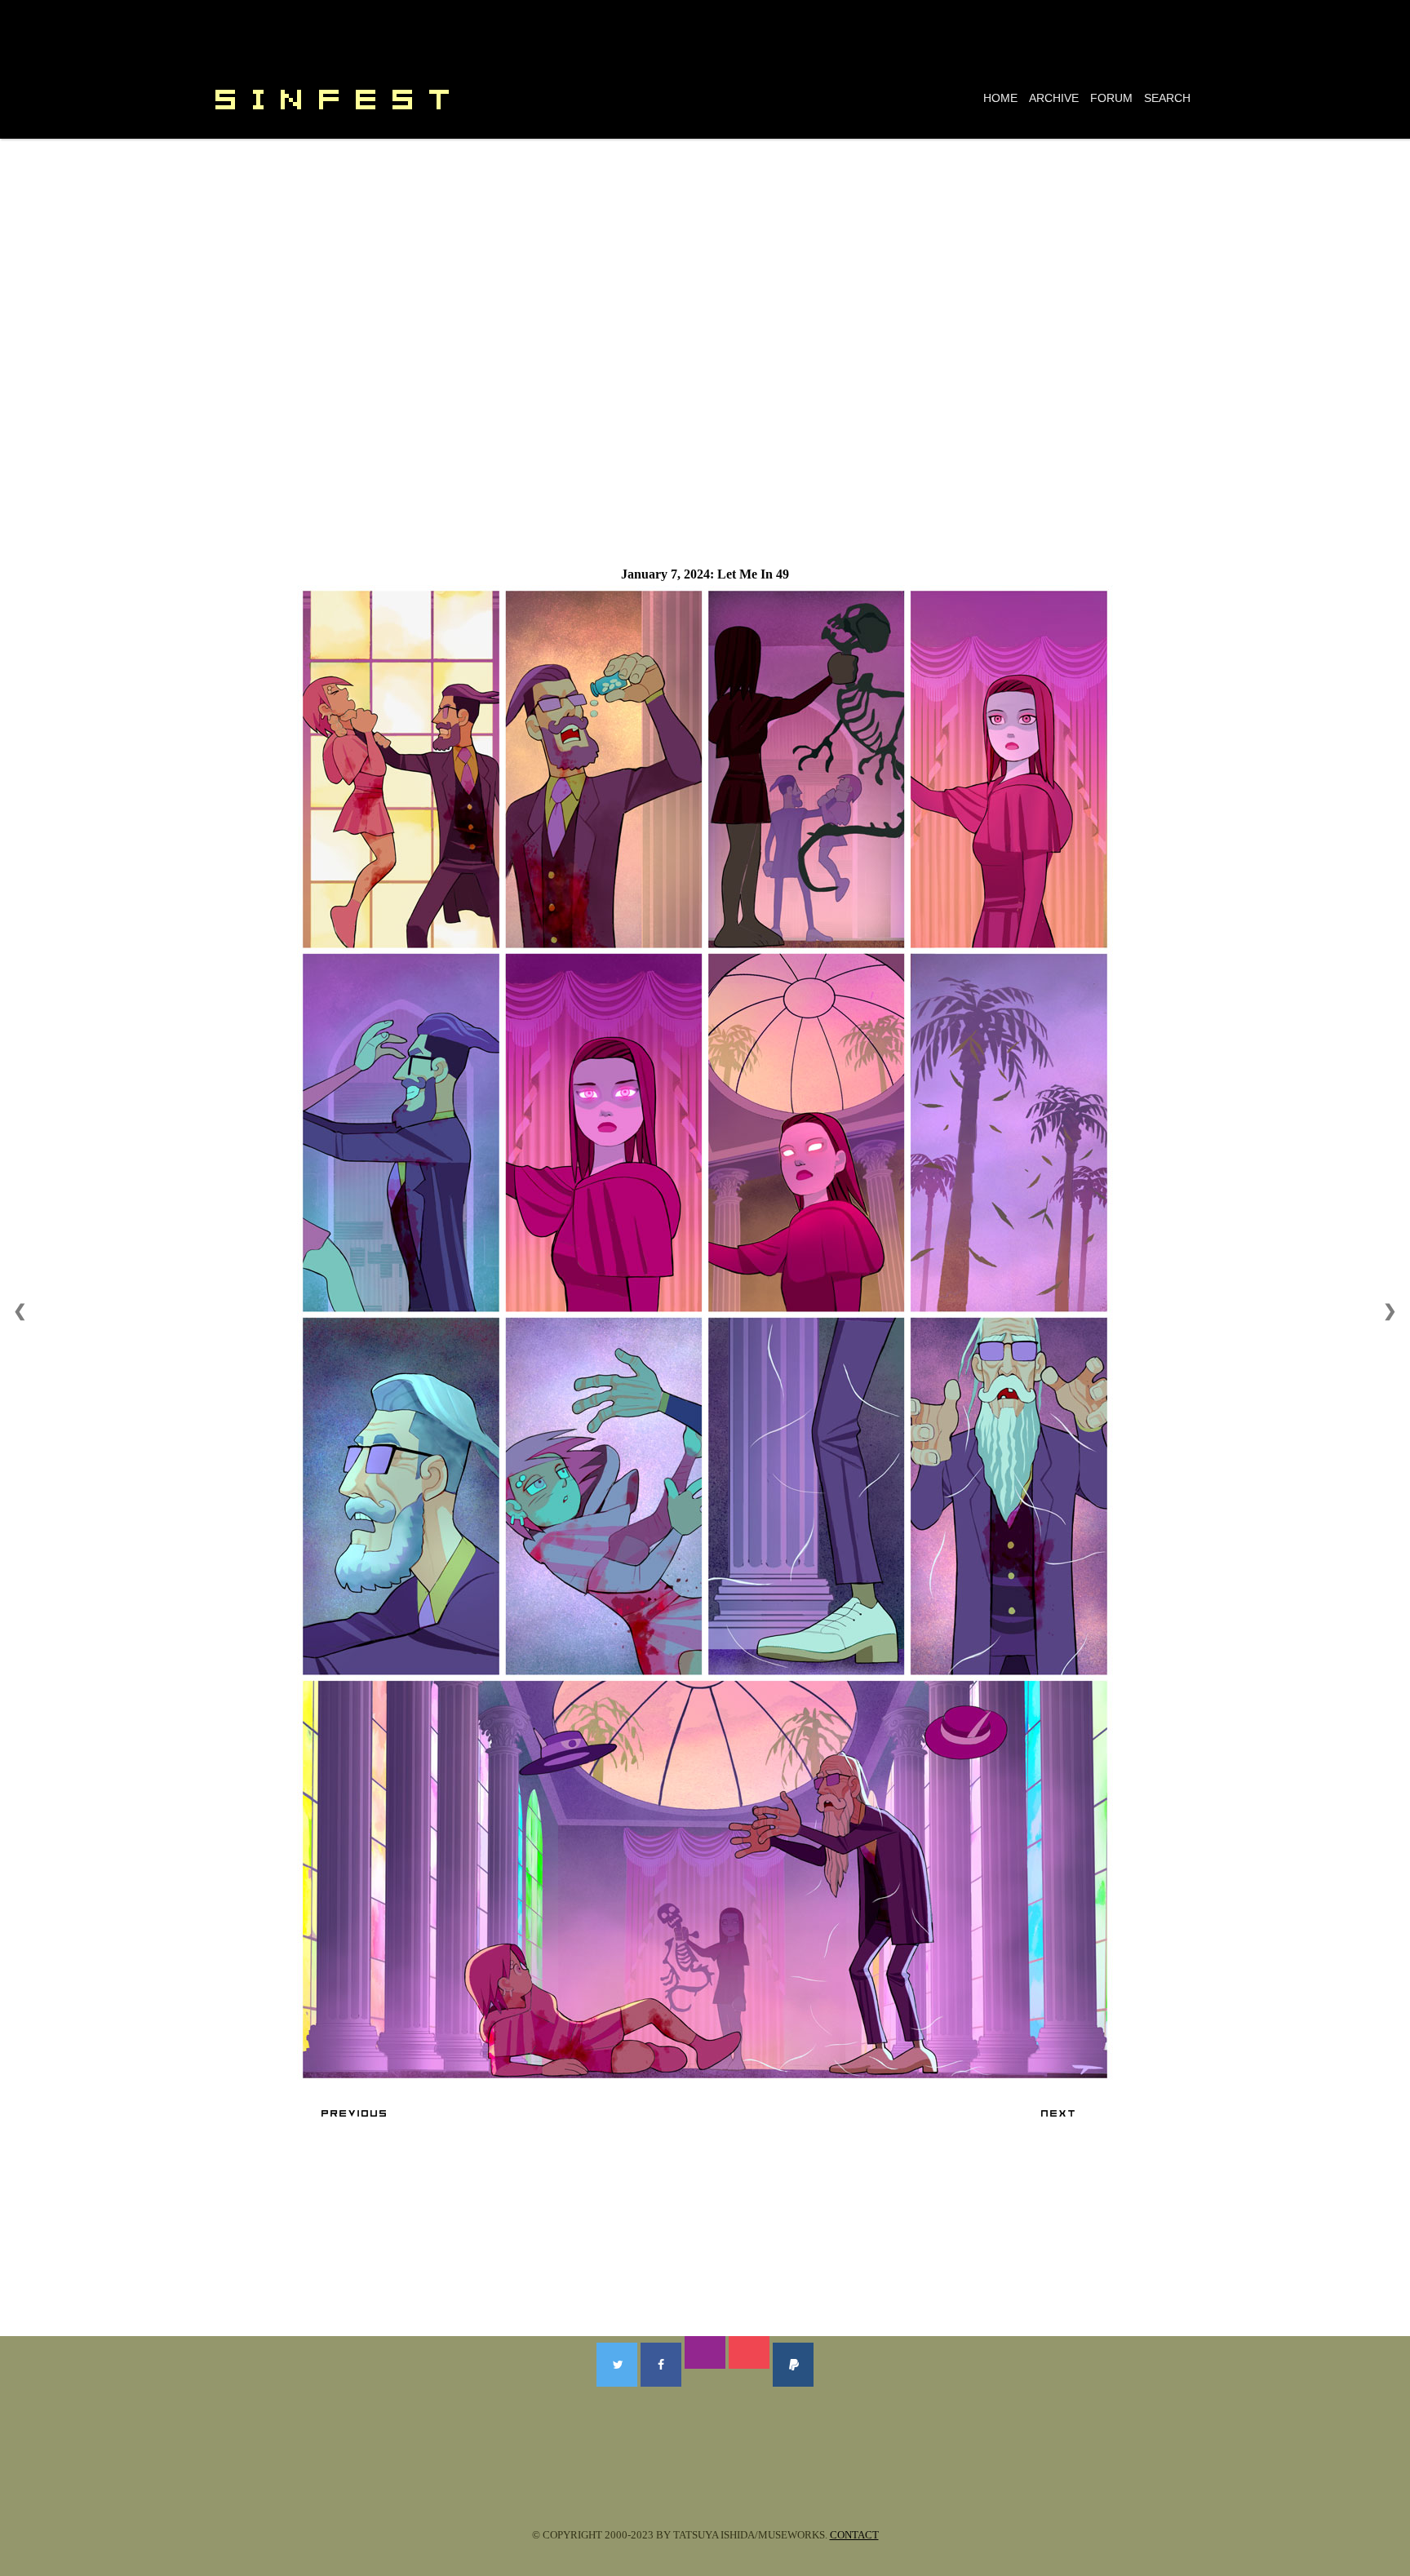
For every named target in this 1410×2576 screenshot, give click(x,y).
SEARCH (1167, 98)
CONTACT (854, 2535)
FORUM (1111, 98)
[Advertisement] (705, 261)
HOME (1000, 98)
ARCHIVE (1054, 98)
